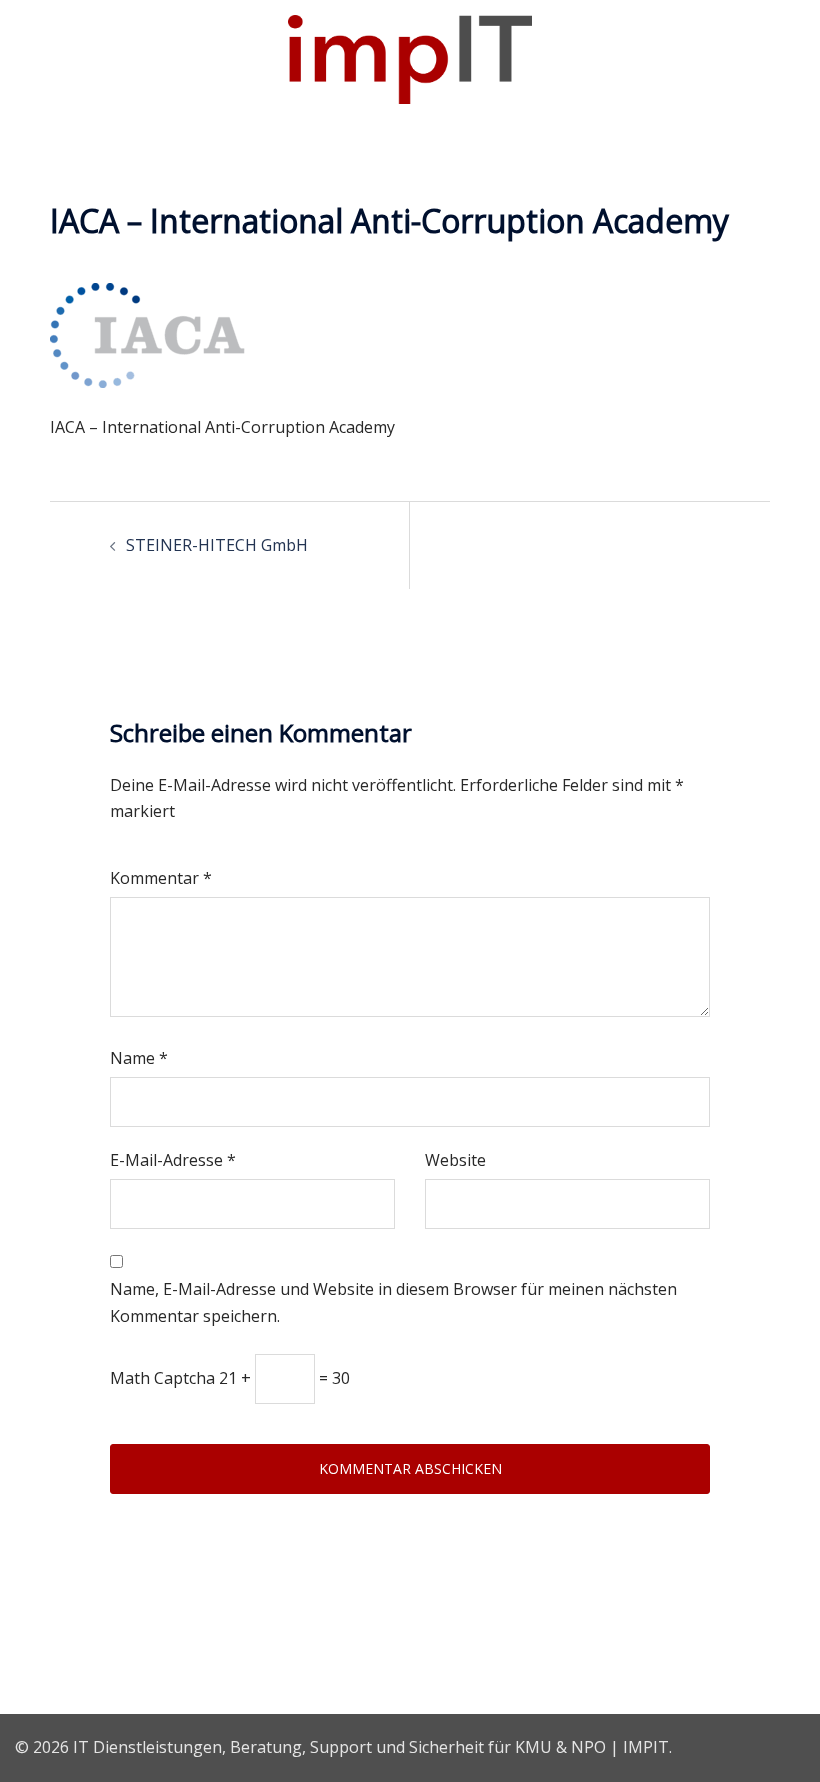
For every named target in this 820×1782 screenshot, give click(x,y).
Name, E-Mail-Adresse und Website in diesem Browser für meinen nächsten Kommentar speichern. (393, 1302)
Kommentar (161, 878)
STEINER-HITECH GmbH (217, 545)
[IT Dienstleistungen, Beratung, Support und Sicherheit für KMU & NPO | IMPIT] (409, 58)
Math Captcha (162, 1378)
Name (139, 1058)
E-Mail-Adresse (173, 1160)
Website (455, 1160)
